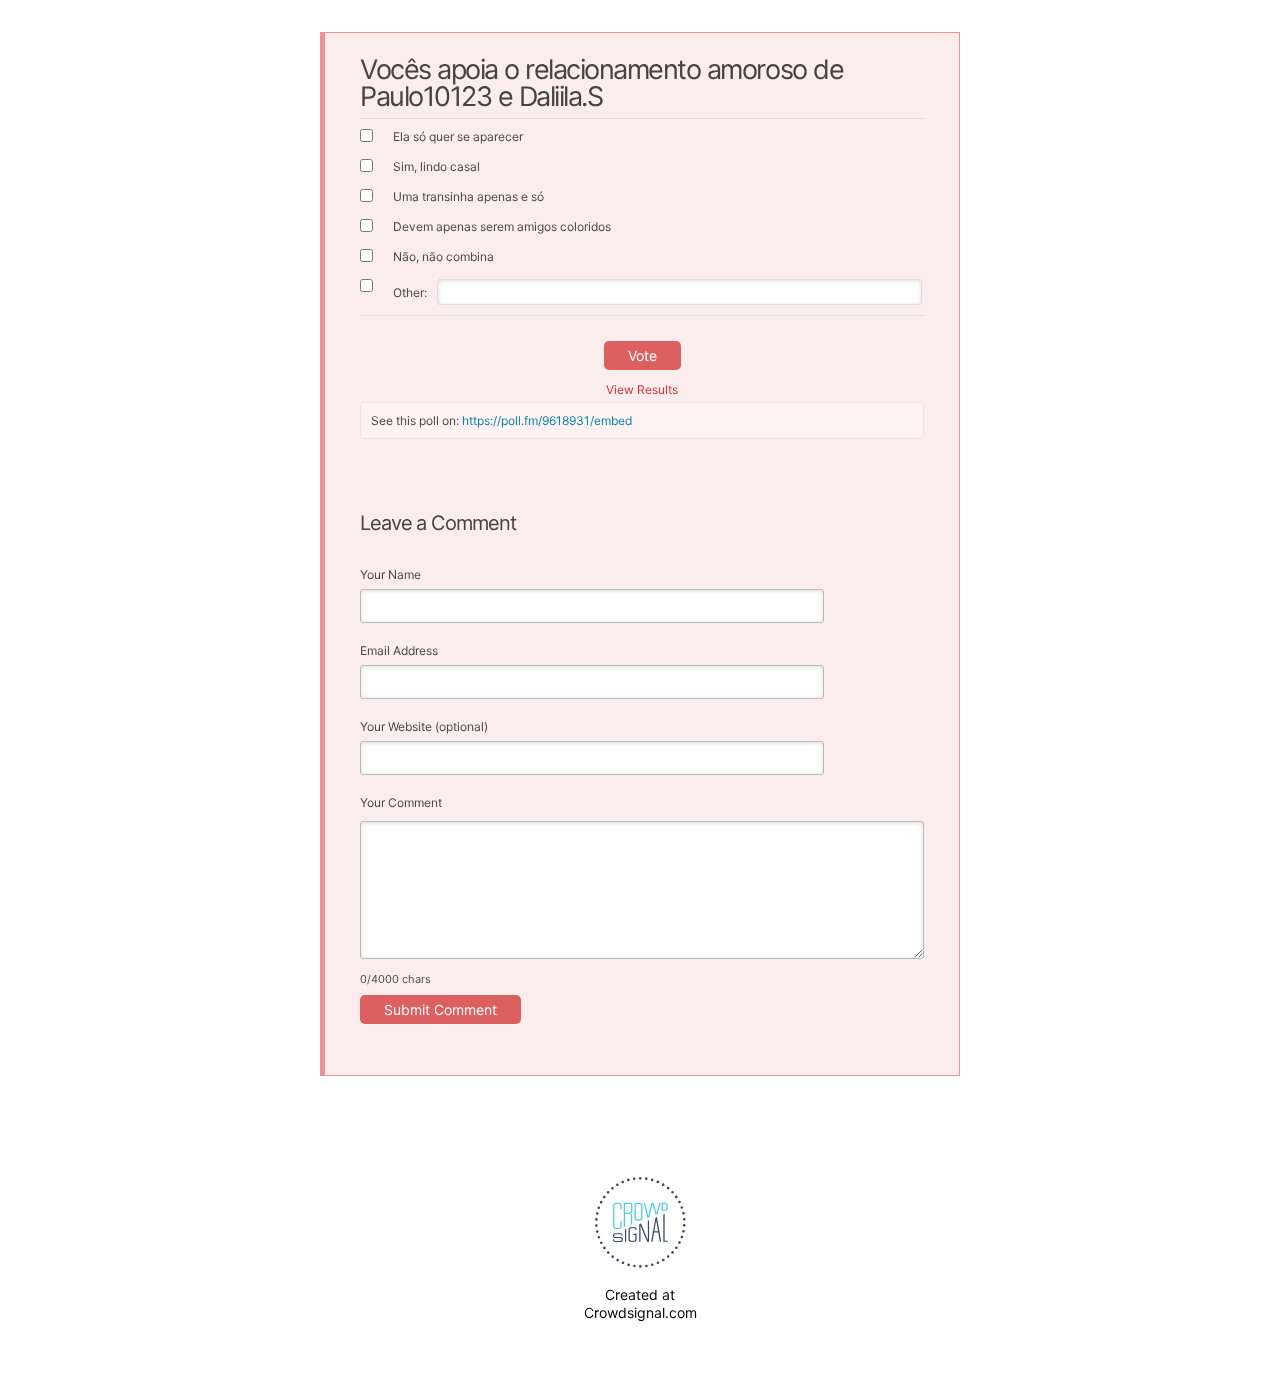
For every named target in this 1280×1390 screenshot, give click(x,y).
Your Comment (401, 802)
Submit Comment (440, 1009)
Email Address (399, 650)
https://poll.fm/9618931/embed (547, 420)
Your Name (390, 574)
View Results (642, 389)
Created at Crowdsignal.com (640, 1303)
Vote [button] (642, 355)
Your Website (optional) (424, 726)
